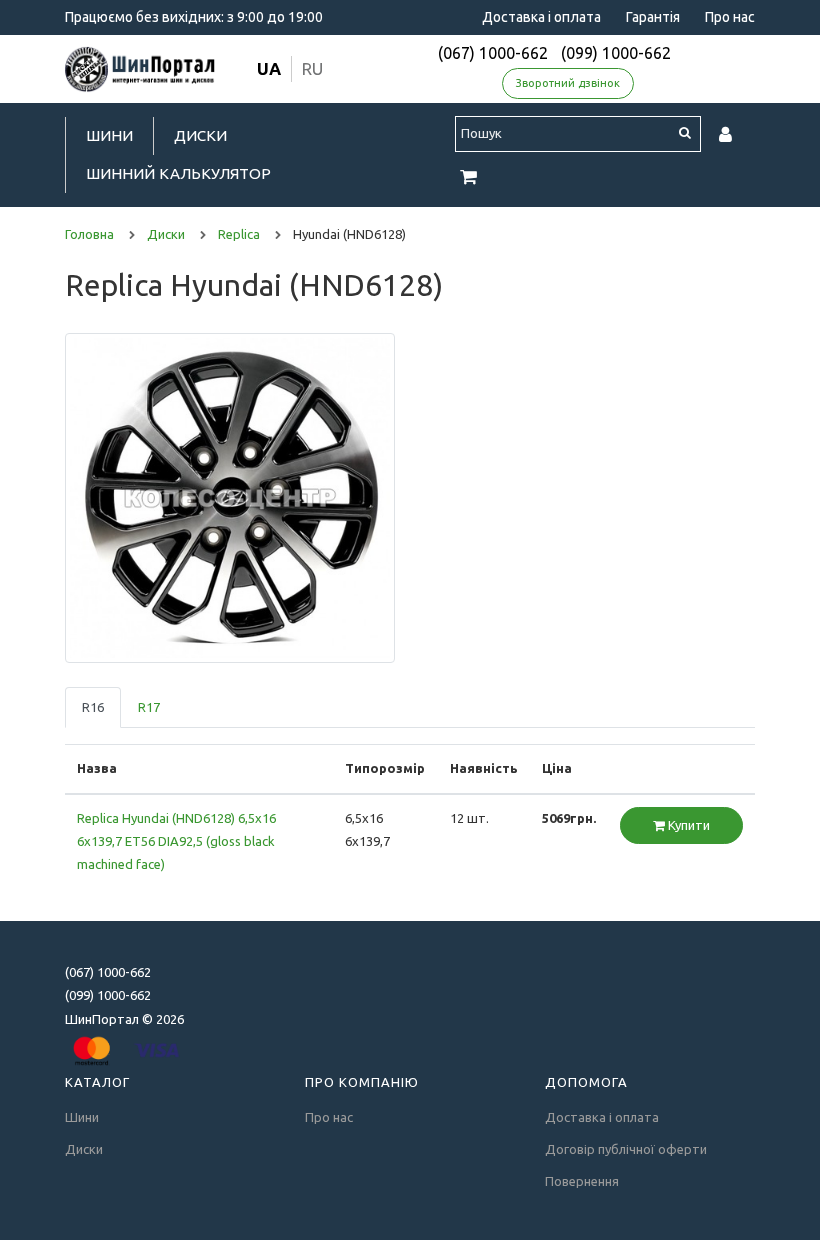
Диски (200, 135)
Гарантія (653, 17)
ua (269, 68)
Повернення (582, 1181)
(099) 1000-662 (616, 53)
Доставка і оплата (541, 17)
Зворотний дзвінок (568, 83)
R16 (93, 707)
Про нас (730, 17)
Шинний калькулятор (178, 173)
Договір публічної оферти (626, 1149)
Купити (687, 825)
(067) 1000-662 (493, 53)
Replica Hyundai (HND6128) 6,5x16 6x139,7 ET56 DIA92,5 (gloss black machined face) (176, 841)
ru (312, 68)
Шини (109, 135)
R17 (149, 707)
